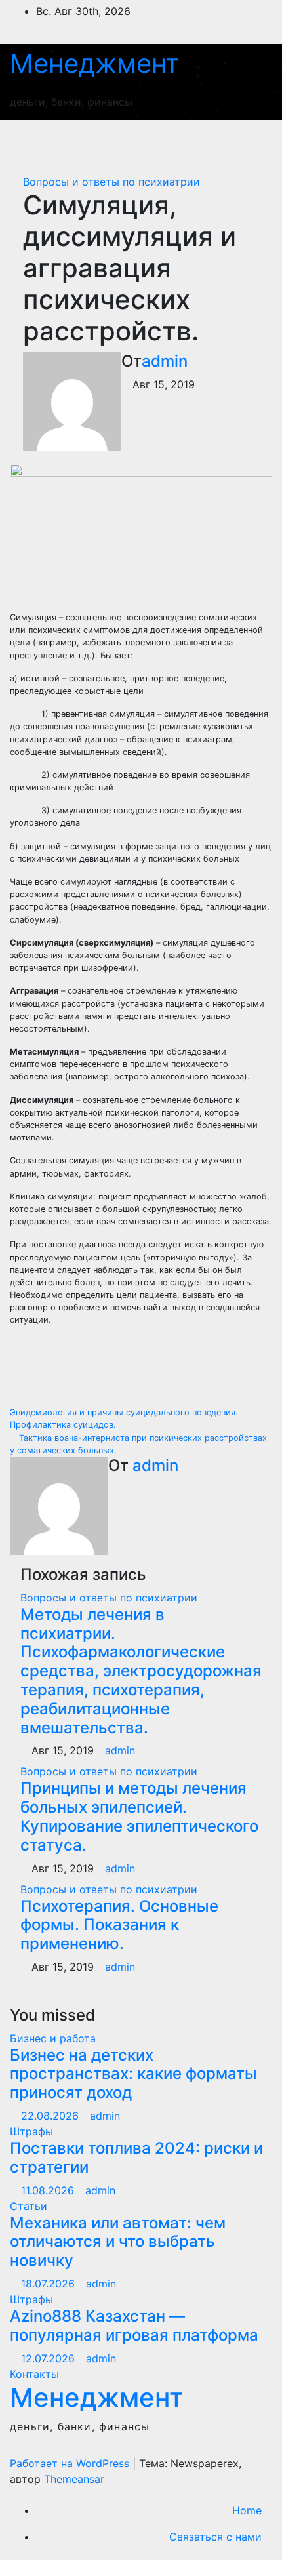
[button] (201, 140)
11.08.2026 (49, 2190)
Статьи (29, 2206)
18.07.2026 (50, 2284)
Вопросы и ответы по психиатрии (111, 182)
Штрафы (31, 2131)
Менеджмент (94, 63)
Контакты (34, 2374)
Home (247, 2510)
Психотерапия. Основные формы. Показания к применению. (119, 1925)
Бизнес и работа (53, 2038)
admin (165, 361)
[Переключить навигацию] (248, 140)
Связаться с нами (215, 2537)
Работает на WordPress (71, 2463)
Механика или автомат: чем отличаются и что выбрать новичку (118, 2242)
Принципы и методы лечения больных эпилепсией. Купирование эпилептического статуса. (139, 1816)
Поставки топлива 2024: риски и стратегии (136, 2158)
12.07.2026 (50, 2358)
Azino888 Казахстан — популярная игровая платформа (134, 2325)
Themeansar (74, 2479)
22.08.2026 (51, 2116)
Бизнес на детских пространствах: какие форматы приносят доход (133, 2074)
